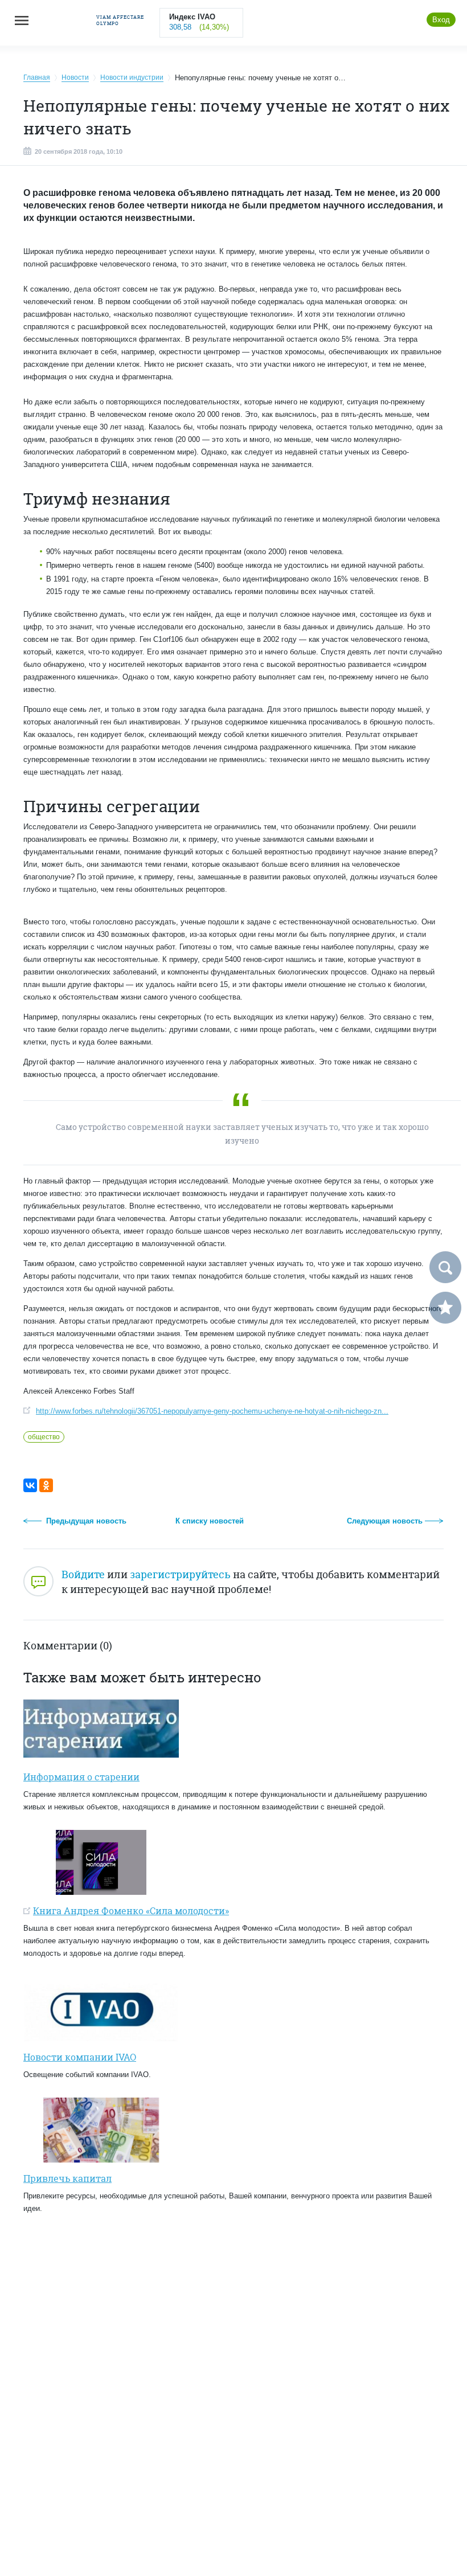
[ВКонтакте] (30, 1485)
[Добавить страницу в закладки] (445, 1308)
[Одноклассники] (46, 1485)
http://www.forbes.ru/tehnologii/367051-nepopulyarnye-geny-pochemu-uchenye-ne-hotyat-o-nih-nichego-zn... (212, 1411)
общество (44, 1437)
